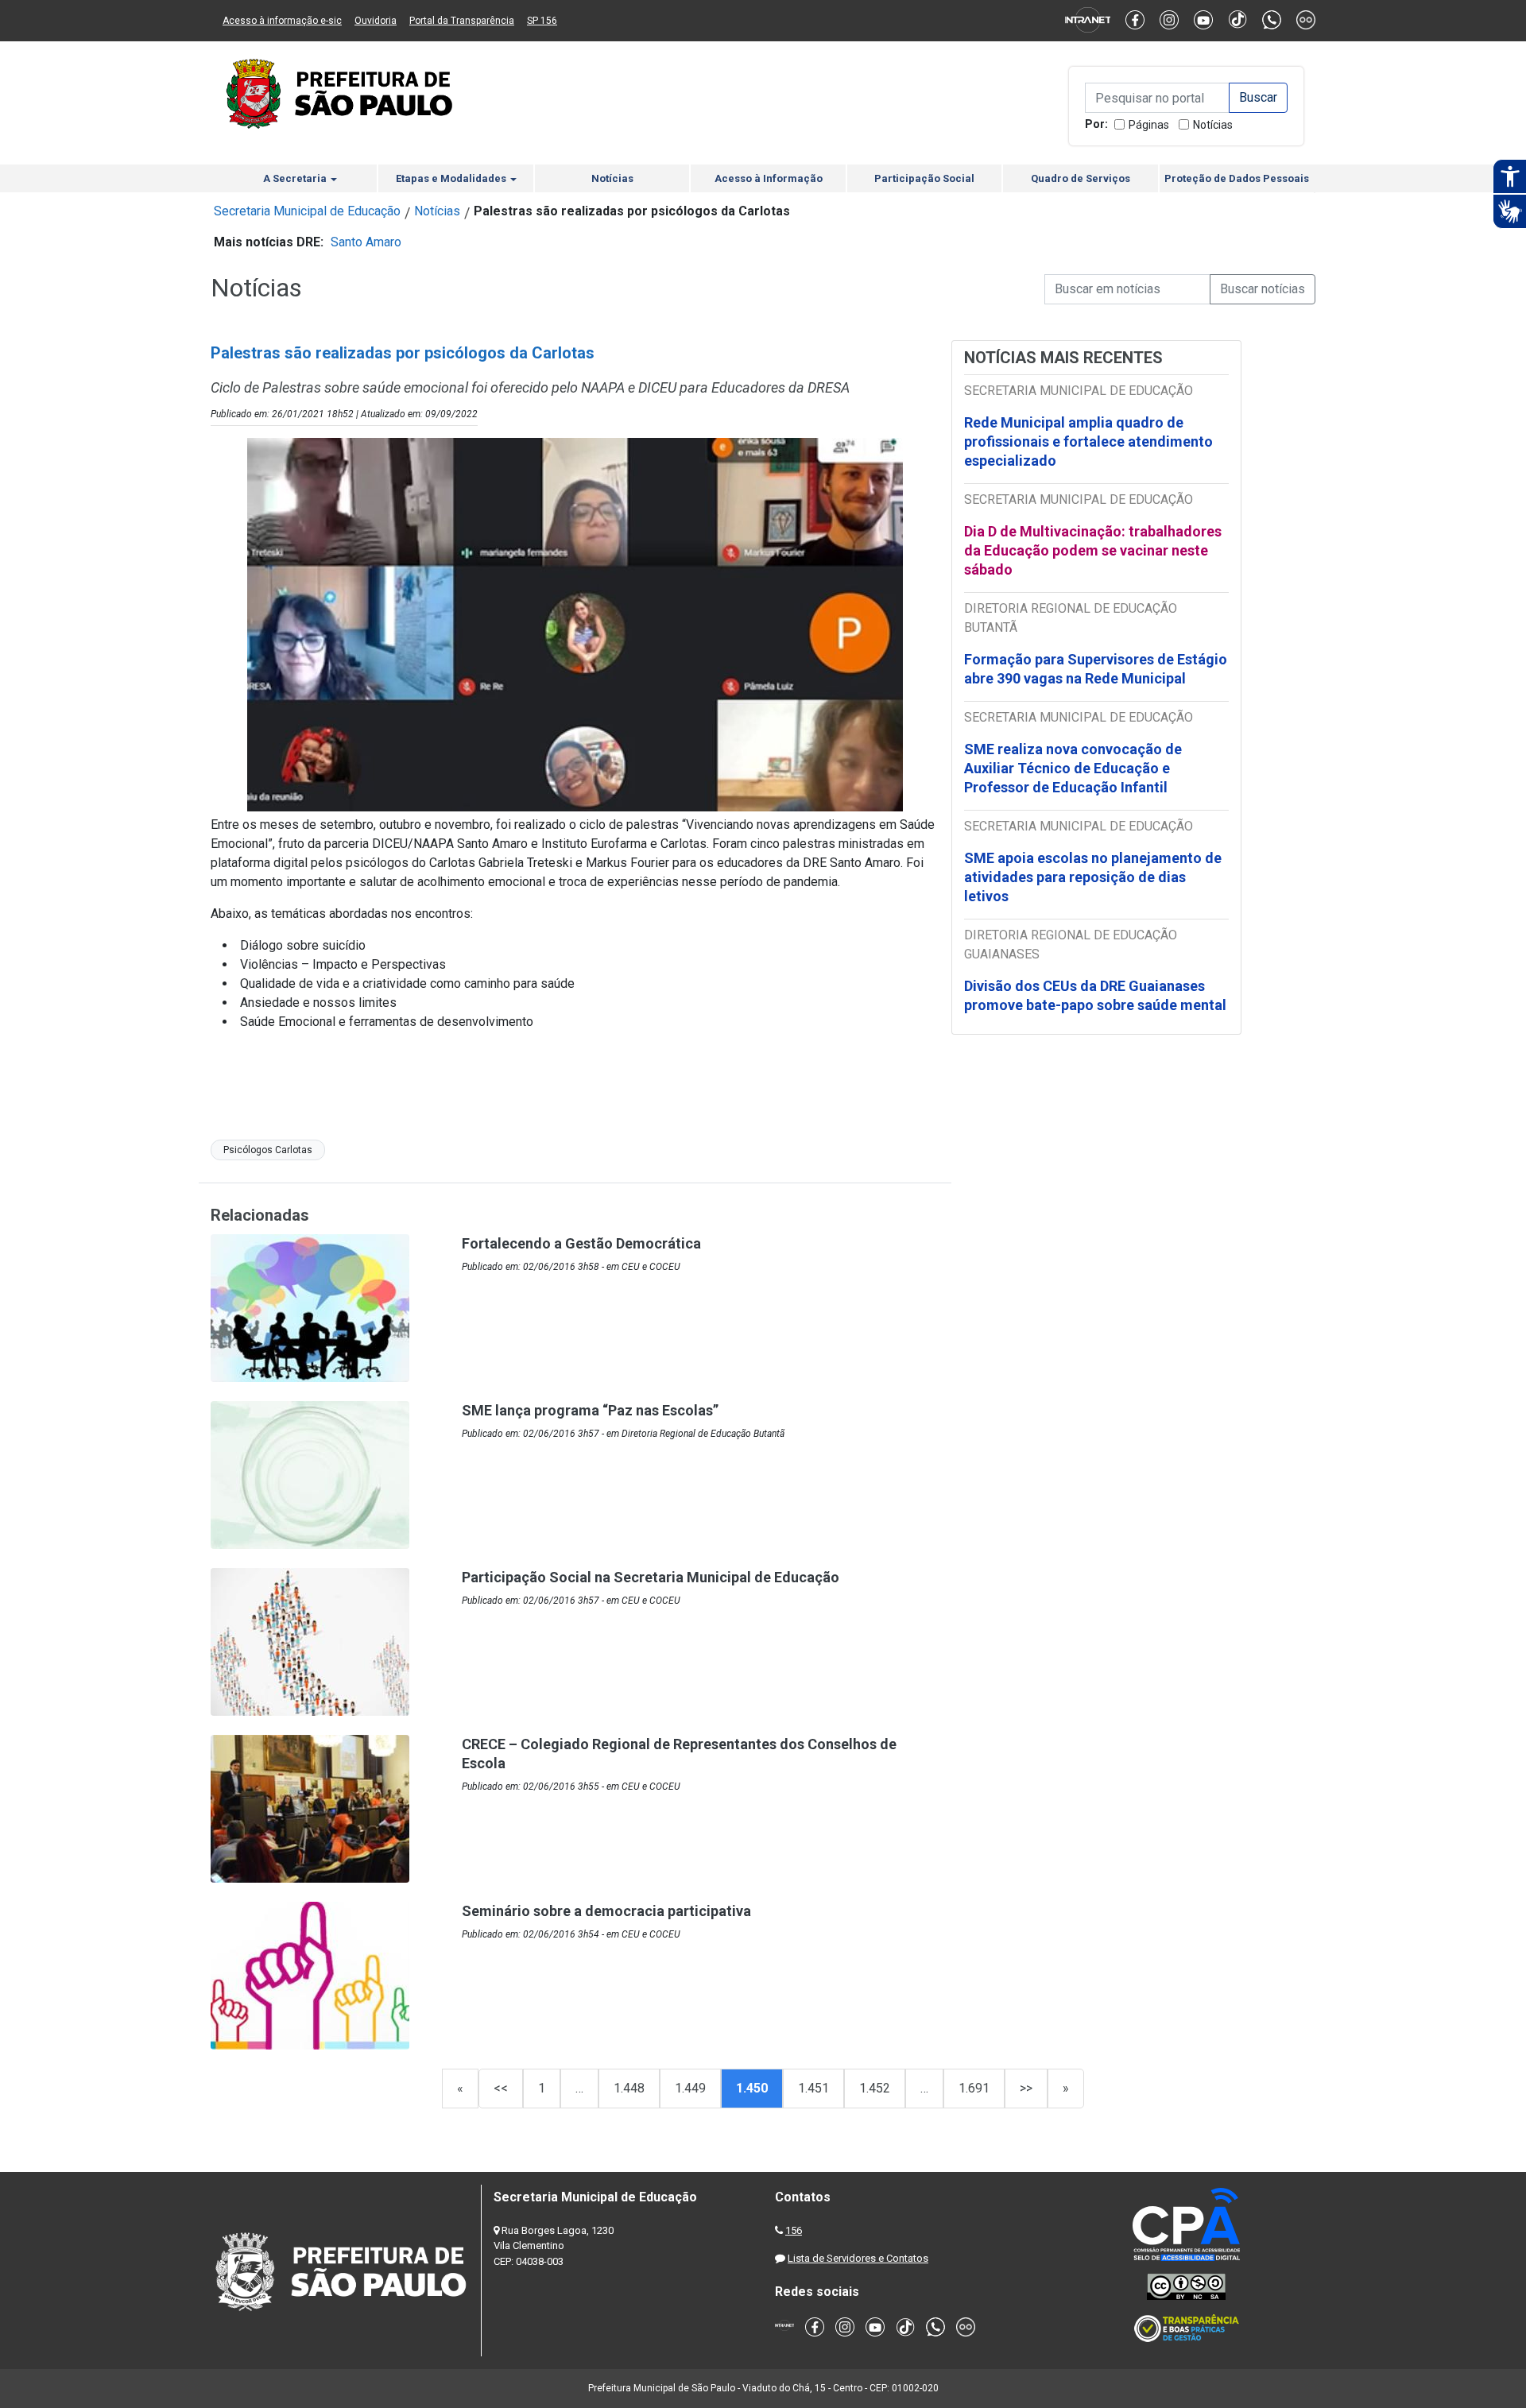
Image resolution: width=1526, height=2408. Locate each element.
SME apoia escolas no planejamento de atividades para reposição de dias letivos (1093, 877)
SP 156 (542, 21)
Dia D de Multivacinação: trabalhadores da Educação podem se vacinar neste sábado (1093, 550)
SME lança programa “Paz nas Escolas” (590, 1410)
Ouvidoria (376, 21)
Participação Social (924, 178)
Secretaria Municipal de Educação (307, 211)
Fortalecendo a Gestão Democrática (581, 1243)
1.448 (629, 2088)
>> (1026, 2088)
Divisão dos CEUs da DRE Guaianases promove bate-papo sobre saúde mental (1095, 995)
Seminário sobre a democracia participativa (606, 1911)
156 (794, 2230)
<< (501, 2088)
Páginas (1149, 125)
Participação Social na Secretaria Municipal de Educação (651, 1577)
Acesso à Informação (769, 178)
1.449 (690, 2088)
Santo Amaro (366, 242)
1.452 (875, 2088)
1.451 (813, 2088)
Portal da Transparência (462, 21)
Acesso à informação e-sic (282, 21)
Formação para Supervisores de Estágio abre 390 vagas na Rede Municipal (1096, 669)
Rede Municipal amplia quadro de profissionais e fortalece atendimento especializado (1088, 441)
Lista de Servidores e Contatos (858, 2258)
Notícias (1213, 125)
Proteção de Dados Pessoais (1237, 178)
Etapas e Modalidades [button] (452, 178)
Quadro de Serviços (1081, 178)
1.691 (974, 2088)
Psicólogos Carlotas (268, 1150)
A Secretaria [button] (296, 178)
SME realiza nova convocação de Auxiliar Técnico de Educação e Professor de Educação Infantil (1073, 768)
